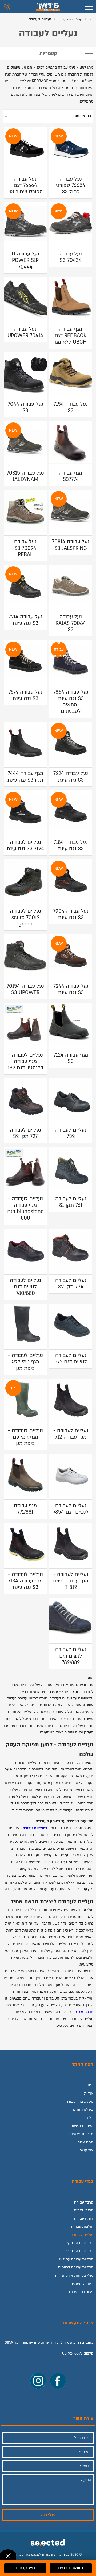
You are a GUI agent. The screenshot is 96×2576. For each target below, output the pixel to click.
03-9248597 (72, 2353)
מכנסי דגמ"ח (84, 2210)
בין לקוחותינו (83, 2110)
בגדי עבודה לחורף (79, 2251)
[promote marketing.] (48, 2541)
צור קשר (87, 2150)
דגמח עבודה (84, 2219)
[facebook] (58, 2381)
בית (90, 2085)
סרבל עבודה (84, 2202)
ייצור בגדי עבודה (80, 2292)
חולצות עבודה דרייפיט (76, 2267)
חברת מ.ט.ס (84, 2012)
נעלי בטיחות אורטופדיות (74, 2275)
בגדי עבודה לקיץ (80, 2243)
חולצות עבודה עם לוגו (76, 2259)
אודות (89, 2093)
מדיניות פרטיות (81, 2134)
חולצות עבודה (82, 2227)
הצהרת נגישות (82, 2126)
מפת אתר (86, 2142)
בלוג (90, 2118)
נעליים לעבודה (82, 2235)
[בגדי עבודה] (48, 7)
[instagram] (38, 2381)
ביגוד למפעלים (82, 2284)
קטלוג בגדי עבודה (79, 2102)
